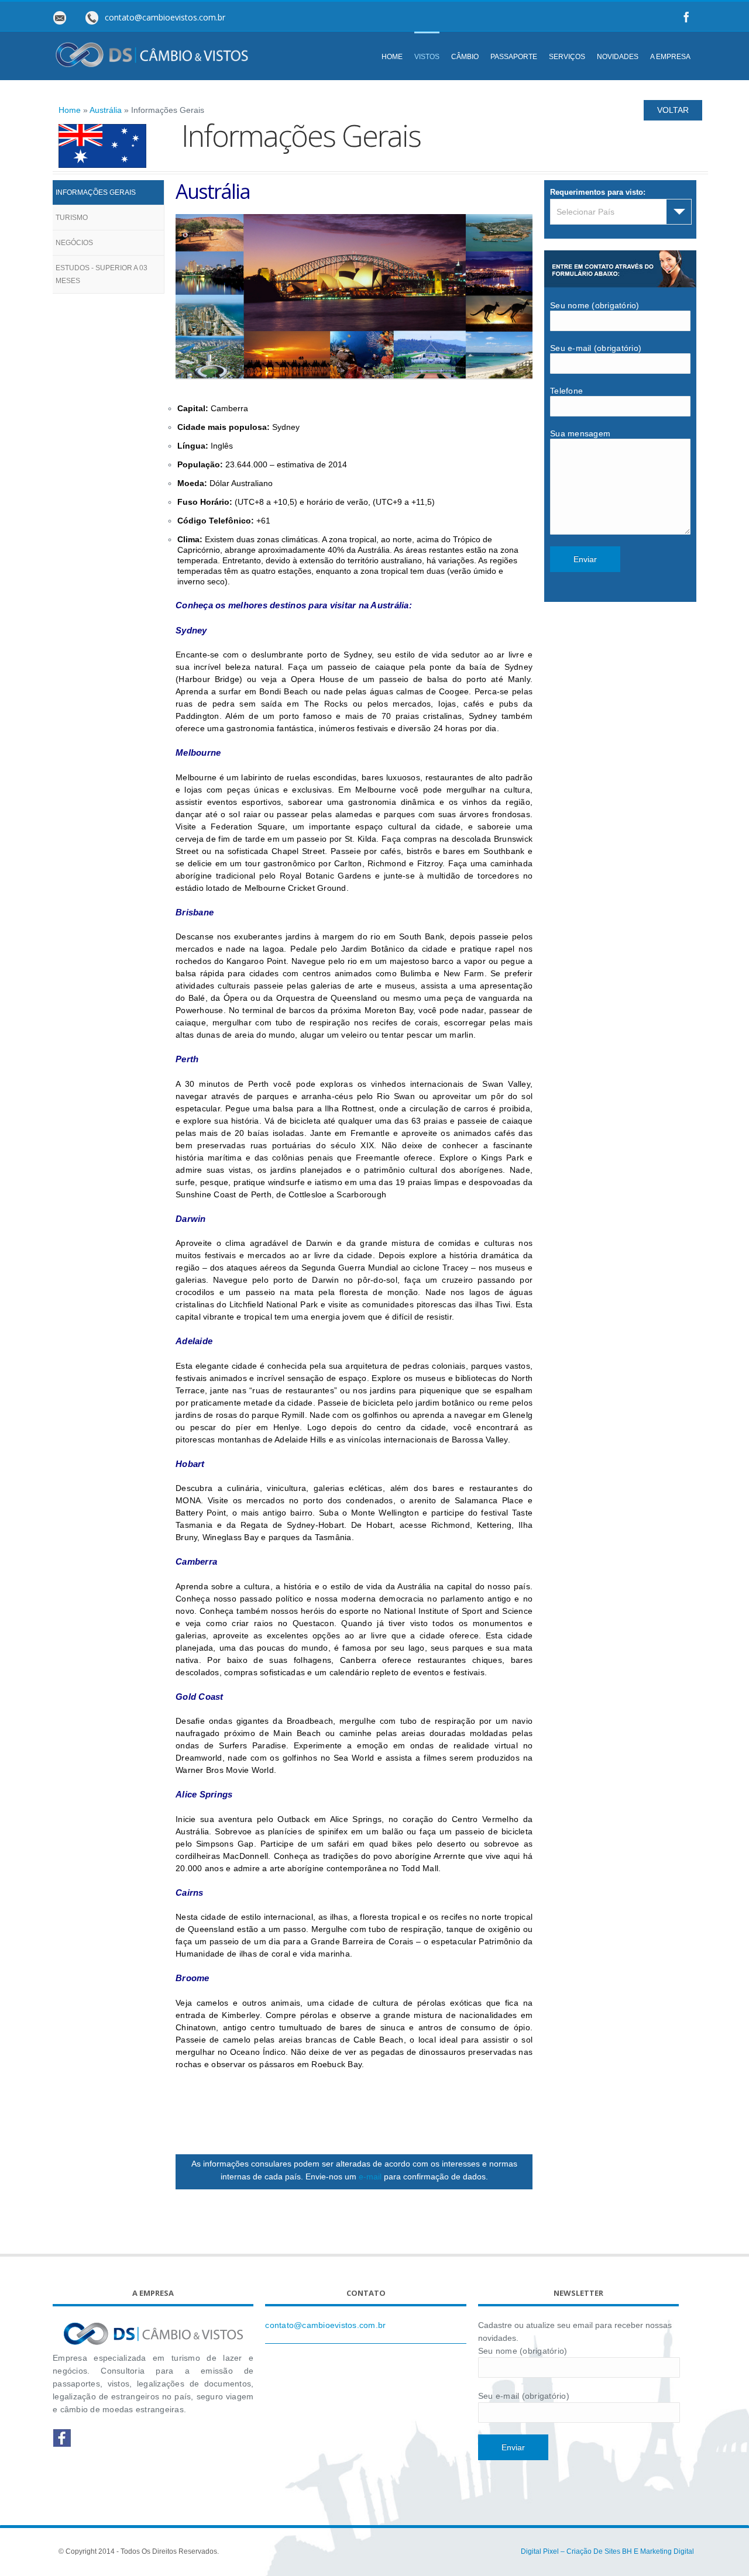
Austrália (106, 110)
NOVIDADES (618, 57)
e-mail (370, 2176)
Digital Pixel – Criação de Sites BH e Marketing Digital (607, 2551)
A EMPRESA (670, 57)
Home (70, 110)
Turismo (72, 218)
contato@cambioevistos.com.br (325, 2325)
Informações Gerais (96, 192)
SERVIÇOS (567, 57)
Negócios (74, 243)
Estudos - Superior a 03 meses (102, 274)
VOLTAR (673, 110)
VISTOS (427, 57)
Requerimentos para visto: (598, 192)
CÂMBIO (465, 57)
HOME (392, 57)
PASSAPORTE (514, 57)
